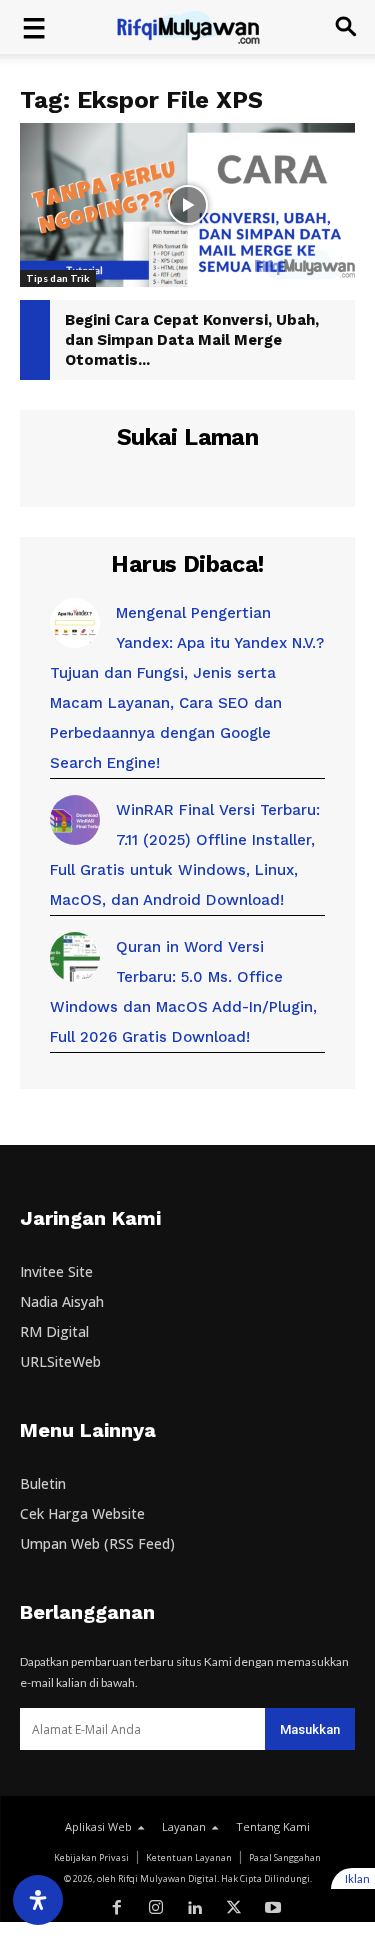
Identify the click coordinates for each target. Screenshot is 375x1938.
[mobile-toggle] (34, 27)
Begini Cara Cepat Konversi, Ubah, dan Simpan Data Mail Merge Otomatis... (192, 340)
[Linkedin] (195, 1908)
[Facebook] (117, 1908)
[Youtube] (272, 1908)
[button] (347, 27)
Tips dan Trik (58, 278)
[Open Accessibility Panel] (38, 1900)
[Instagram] (156, 1908)
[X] (233, 1908)
